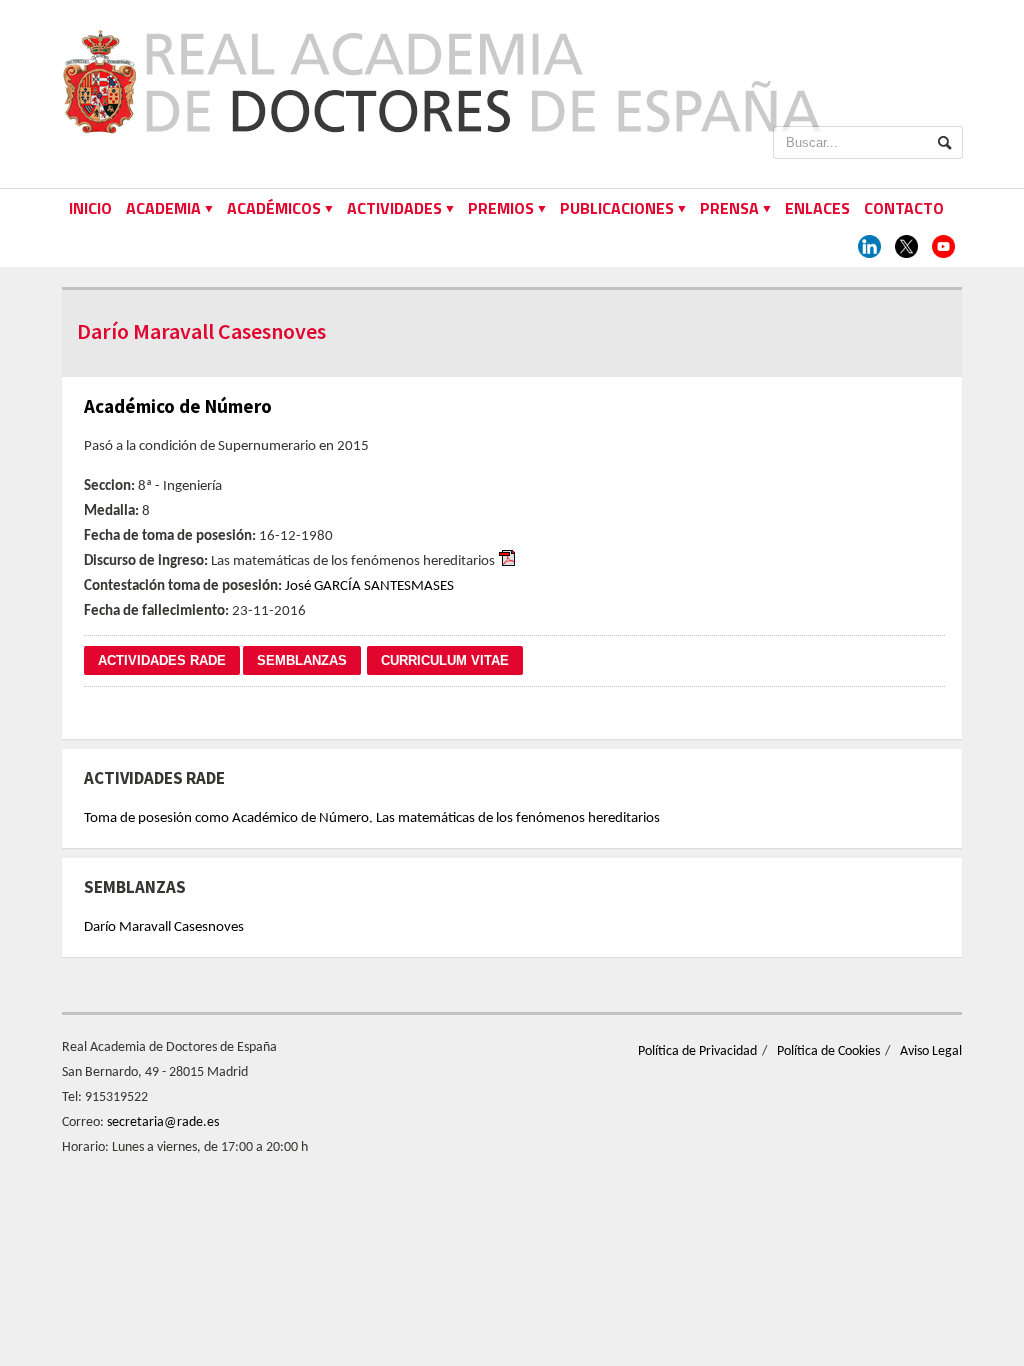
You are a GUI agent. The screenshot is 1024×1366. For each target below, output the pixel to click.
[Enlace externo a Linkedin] (869, 247)
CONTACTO (904, 208)
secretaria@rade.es (163, 1122)
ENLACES (817, 208)
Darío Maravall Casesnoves (164, 927)
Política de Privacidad (697, 1051)
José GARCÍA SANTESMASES (369, 586)
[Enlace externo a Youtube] (943, 247)
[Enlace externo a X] (906, 247)
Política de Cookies (828, 1051)
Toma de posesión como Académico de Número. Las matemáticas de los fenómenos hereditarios (372, 818)
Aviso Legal (931, 1051)
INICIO (90, 208)
